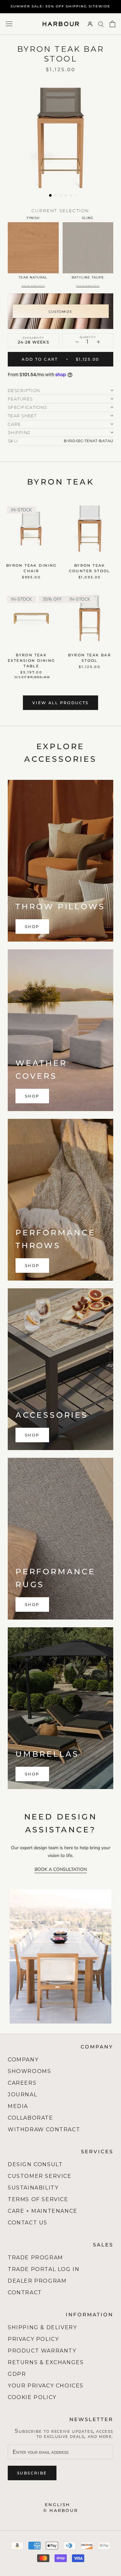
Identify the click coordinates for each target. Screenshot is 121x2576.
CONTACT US (28, 2223)
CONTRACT (25, 2292)
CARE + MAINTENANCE (43, 2211)
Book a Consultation (61, 1869)
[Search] (101, 24)
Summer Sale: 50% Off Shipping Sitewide (60, 6)
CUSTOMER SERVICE (40, 2176)
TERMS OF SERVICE (38, 2199)
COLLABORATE (30, 2118)
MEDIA (18, 2106)
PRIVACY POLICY (33, 2339)
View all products (60, 703)
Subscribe (32, 2473)
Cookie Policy (32, 2397)
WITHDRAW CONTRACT (44, 2129)
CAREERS (22, 2083)
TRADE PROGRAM (35, 2258)
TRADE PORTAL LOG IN (44, 2269)
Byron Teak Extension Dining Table (31, 660)
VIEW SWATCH (33, 286)
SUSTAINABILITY (33, 2188)
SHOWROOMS (29, 2071)
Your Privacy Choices (46, 2386)
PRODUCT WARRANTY (42, 2351)
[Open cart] (112, 24)
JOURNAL (22, 2095)
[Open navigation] (9, 24)
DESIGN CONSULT (35, 2164)
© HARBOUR (60, 2510)
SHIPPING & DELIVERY (42, 2327)
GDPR (17, 2374)
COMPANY (23, 2060)
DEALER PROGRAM (37, 2281)
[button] (50, 195)
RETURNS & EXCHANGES (46, 2362)
